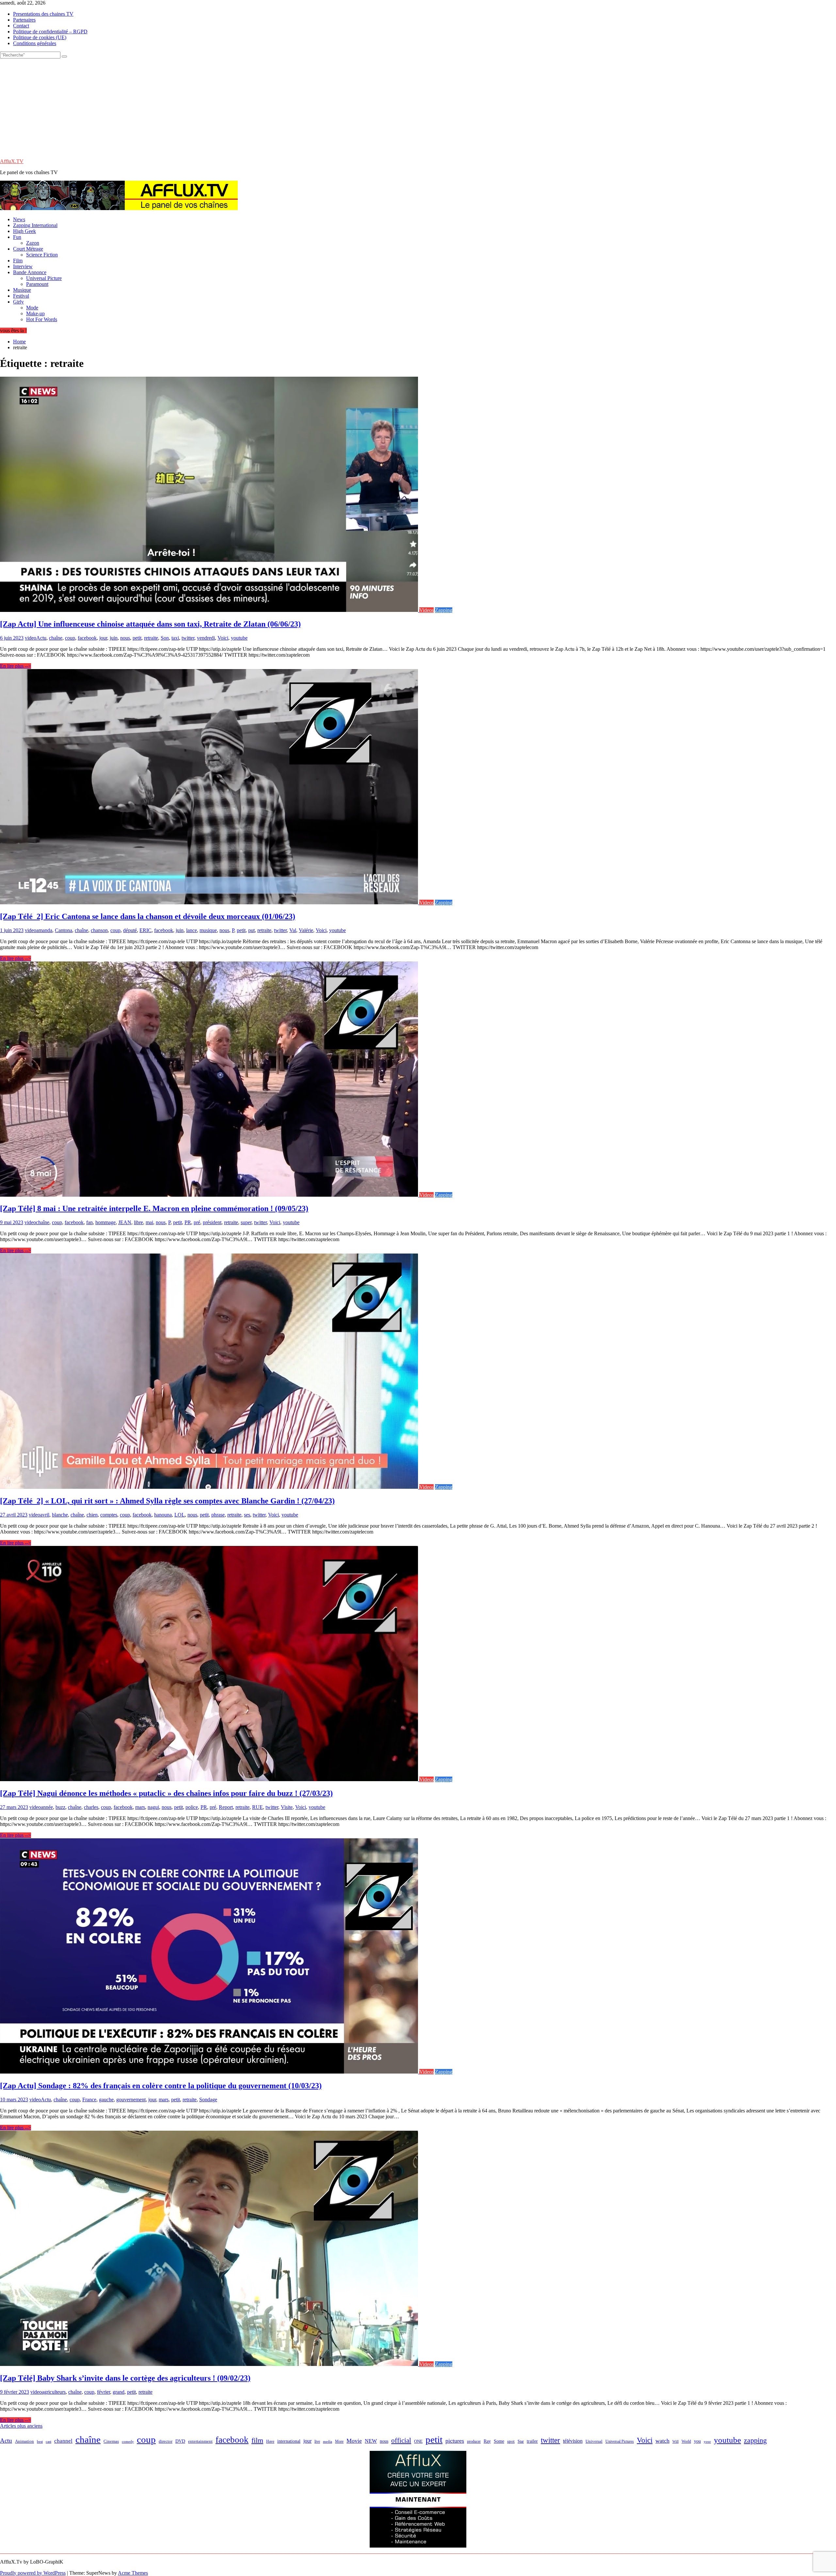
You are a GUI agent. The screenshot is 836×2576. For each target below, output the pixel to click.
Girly (18, 302)
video (31, 638)
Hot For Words (42, 319)
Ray (487, 2441)
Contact (21, 26)
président (212, 1222)
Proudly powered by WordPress (33, 2573)
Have (270, 2441)
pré (197, 1222)
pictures (455, 2441)
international (289, 2441)
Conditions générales (35, 43)
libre (138, 1222)
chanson (99, 930)
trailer (532, 2441)
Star (521, 2441)
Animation (24, 2441)
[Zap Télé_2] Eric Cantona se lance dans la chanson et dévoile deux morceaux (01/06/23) (148, 916)
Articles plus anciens (21, 2426)
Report (226, 1807)
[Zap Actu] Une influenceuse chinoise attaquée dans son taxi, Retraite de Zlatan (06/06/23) (150, 624)
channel (63, 2441)
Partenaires (24, 20)
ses (247, 1515)
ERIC (145, 930)
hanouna (163, 1515)
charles (91, 1807)
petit (137, 638)
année (47, 1807)
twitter (188, 638)
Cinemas (111, 2441)
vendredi (206, 638)
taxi (175, 638)
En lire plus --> (16, 666)
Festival (21, 296)
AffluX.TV (12, 161)
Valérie (306, 930)
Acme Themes (133, 2573)
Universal (594, 2441)
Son (165, 638)
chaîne (56, 638)
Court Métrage (28, 249)
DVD (180, 2441)
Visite (287, 1807)
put (251, 930)
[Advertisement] (418, 107)
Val (293, 930)
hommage (105, 1222)
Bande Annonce (30, 272)
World (686, 2441)
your (707, 2441)
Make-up (35, 313)
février (104, 2392)
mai (149, 1222)
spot (511, 2441)
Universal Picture (44, 278)
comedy (128, 2442)
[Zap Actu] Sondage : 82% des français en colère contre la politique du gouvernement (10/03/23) (161, 2086)
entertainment (200, 2441)
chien (92, 1515)
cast (48, 2442)
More (339, 2442)
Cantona (64, 930)
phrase (218, 1515)
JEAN (125, 1222)
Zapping (444, 610)
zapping (755, 2440)
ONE (418, 2441)
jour (103, 638)
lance (192, 930)
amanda (44, 930)
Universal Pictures (620, 2441)
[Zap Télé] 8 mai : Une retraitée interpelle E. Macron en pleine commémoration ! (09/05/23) (154, 1208)
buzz (60, 1807)
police (192, 1807)
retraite (151, 638)
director (166, 2441)
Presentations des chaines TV (43, 14)
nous (125, 638)
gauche (106, 2100)
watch (662, 2441)
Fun (17, 237)
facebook (87, 638)
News (19, 219)
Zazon (33, 243)
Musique (22, 290)
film (257, 2440)
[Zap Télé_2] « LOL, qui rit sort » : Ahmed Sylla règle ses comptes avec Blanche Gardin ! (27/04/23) (167, 1501)
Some (499, 2441)
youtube (239, 638)
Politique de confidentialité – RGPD (50, 32)
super (246, 1222)
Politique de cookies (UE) (40, 37)
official (401, 2440)
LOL (180, 1515)
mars (140, 1807)
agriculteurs (54, 2392)
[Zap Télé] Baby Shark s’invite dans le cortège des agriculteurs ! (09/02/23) (125, 2378)
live (317, 2441)
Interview (23, 266)
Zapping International (35, 225)
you (697, 2441)
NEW (371, 2441)
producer (474, 2441)
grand (119, 2392)
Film (18, 261)
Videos (426, 610)
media (328, 2441)
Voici (223, 638)
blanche (60, 1515)
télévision (573, 2441)
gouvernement (131, 2100)
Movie (354, 2441)
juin (114, 638)
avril (45, 1515)
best (40, 2442)
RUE (257, 1807)
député (130, 930)
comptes (109, 1515)
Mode (32, 308)
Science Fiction (42, 255)
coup (70, 638)
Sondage (208, 2100)
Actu (41, 638)
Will (675, 2441)
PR (188, 1222)
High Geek (24, 231)
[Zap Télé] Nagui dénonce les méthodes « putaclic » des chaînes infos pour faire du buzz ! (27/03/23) (166, 1793)
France (89, 2100)
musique (208, 930)
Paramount (37, 284)
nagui (153, 1807)
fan (89, 1222)
